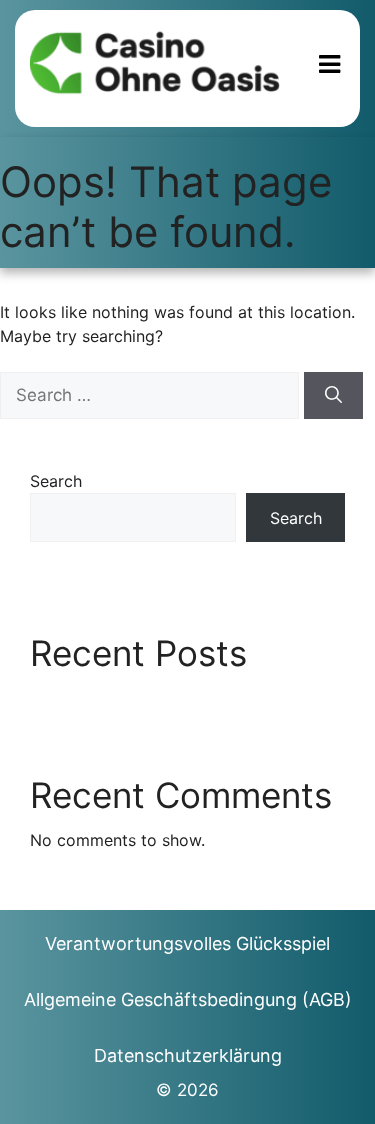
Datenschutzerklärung (188, 1055)
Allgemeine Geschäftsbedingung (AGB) (188, 999)
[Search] (333, 396)
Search (56, 481)
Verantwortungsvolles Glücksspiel (187, 943)
